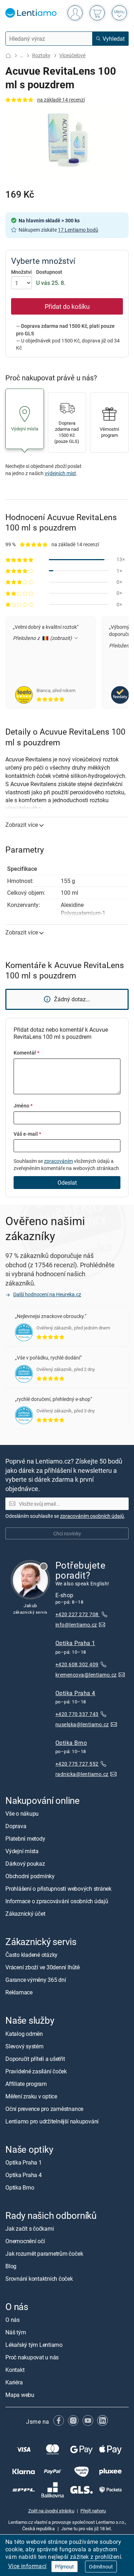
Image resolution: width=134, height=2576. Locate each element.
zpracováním (58, 1161)
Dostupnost (49, 272)
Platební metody (25, 1839)
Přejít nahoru (93, 2511)
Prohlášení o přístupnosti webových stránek (58, 1889)
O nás (13, 2320)
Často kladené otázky (31, 1955)
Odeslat (67, 1183)
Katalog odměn (24, 2034)
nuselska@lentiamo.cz (82, 1724)
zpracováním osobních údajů (92, 1516)
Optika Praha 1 (75, 1643)
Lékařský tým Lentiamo (34, 2345)
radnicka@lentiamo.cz (82, 1774)
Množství (21, 272)
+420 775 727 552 (77, 1764)
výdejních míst (60, 473)
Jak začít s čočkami (29, 2229)
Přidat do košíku (67, 306)
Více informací (28, 2566)
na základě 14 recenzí (61, 100)
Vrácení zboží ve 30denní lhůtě (43, 1968)
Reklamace (19, 1993)
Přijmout (64, 2567)
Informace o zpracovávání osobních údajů (57, 1901)
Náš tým (16, 2333)
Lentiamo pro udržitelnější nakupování (52, 2121)
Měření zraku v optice (31, 2096)
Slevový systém (24, 2046)
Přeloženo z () (43, 638)
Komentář (26, 1053)
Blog (11, 2266)
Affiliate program (26, 2084)
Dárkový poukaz (25, 1864)
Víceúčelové (72, 55)
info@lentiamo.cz (76, 1625)
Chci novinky (67, 1533)
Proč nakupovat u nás (32, 2358)
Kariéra (14, 2383)
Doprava (16, 1826)
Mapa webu (20, 2395)
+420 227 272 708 (78, 1615)
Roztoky (41, 55)
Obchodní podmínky (30, 1876)
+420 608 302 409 (77, 1664)
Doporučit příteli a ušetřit (35, 2059)
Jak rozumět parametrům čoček (44, 2254)
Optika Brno (71, 1743)
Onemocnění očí (25, 2241)
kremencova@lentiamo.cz (86, 1675)
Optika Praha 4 (75, 1693)
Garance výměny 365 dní (36, 1980)
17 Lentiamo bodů (78, 230)
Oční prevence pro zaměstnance (44, 2109)
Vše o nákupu (22, 1814)
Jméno (23, 1106)
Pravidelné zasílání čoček (36, 2071)
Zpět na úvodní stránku (51, 2511)
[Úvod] (8, 56)
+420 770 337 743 (77, 1714)
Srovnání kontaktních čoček (39, 2279)
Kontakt (15, 2370)
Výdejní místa (22, 1851)
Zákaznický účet (25, 1914)
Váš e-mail (27, 1134)
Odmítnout (101, 2567)
